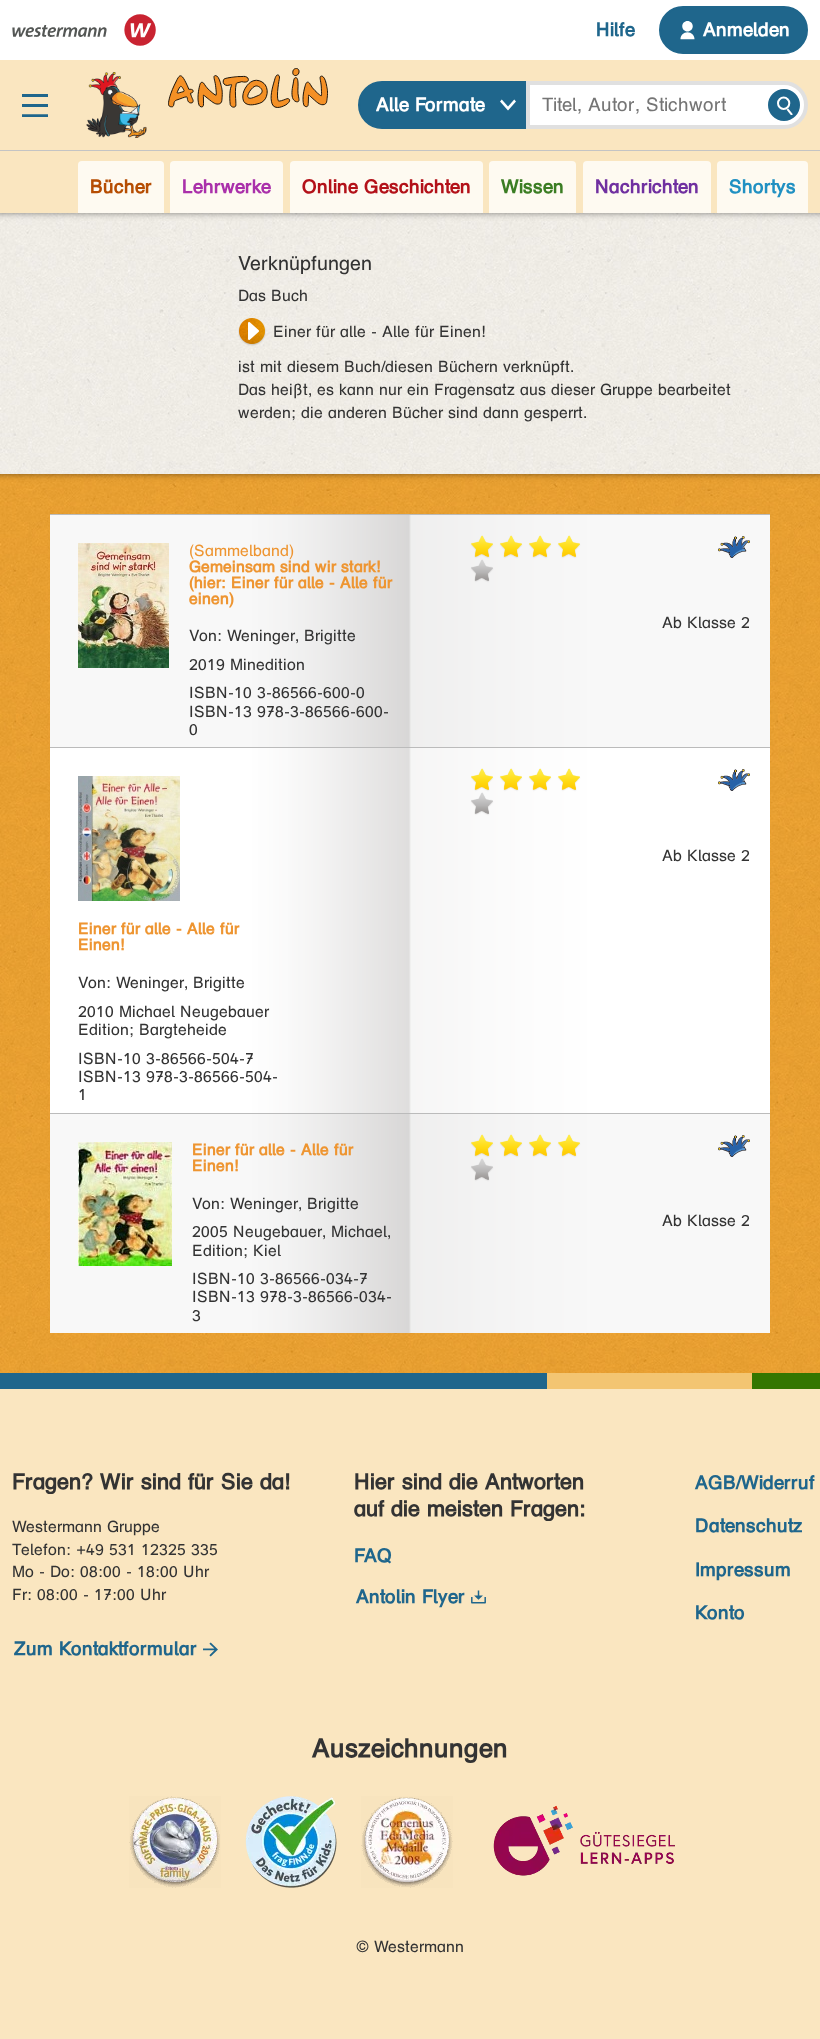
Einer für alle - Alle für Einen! (379, 331)
